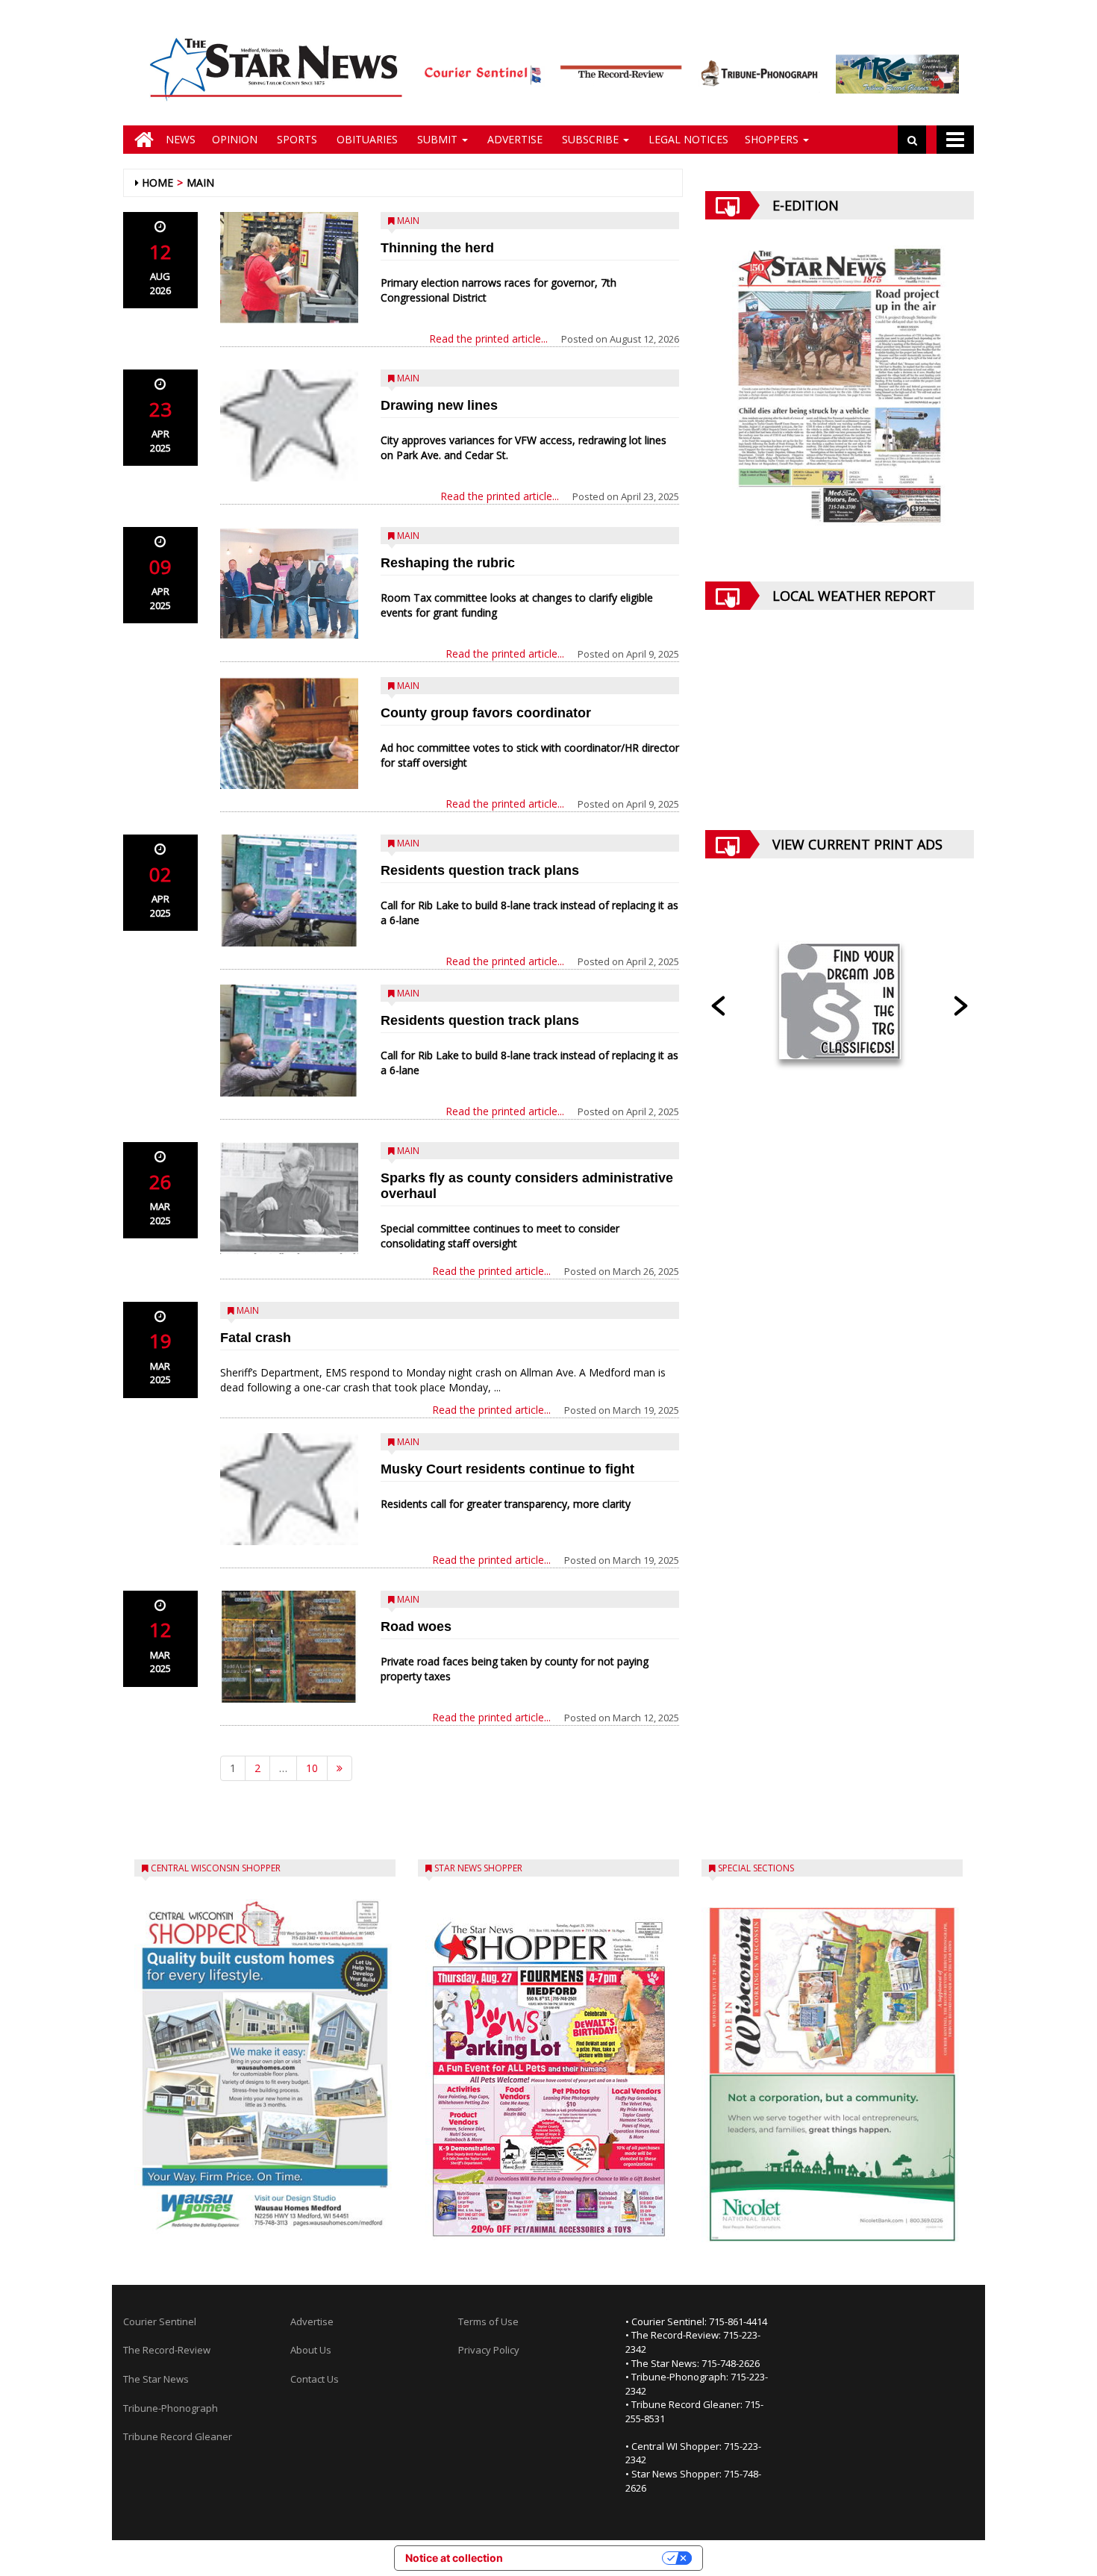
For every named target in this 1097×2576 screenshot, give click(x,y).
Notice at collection (454, 2558)
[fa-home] (140, 140)
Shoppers (773, 139)
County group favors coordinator (486, 713)
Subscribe (590, 139)
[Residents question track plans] (289, 891)
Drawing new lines (439, 405)
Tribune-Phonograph (171, 2408)
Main (200, 183)
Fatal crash (256, 1338)
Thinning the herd (437, 248)
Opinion (235, 139)
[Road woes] (289, 1647)
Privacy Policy (489, 2350)
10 (312, 1768)
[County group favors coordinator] (289, 733)
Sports (296, 139)
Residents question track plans (480, 870)
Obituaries (366, 139)
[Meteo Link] (840, 731)
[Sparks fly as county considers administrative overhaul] (289, 1198)
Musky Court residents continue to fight (507, 1469)
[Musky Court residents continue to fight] (289, 1489)
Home (157, 183)
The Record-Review (167, 2350)
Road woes (416, 1627)
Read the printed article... (488, 339)
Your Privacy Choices (589, 2558)
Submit (437, 139)
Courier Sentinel (160, 2321)
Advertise (513, 139)
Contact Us (315, 2379)
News (181, 139)
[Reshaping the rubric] (289, 583)
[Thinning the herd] (289, 268)
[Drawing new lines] (289, 425)
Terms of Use (488, 2321)
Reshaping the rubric (448, 563)
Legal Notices (687, 139)
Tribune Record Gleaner (178, 2436)
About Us (311, 2350)
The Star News (156, 2379)
